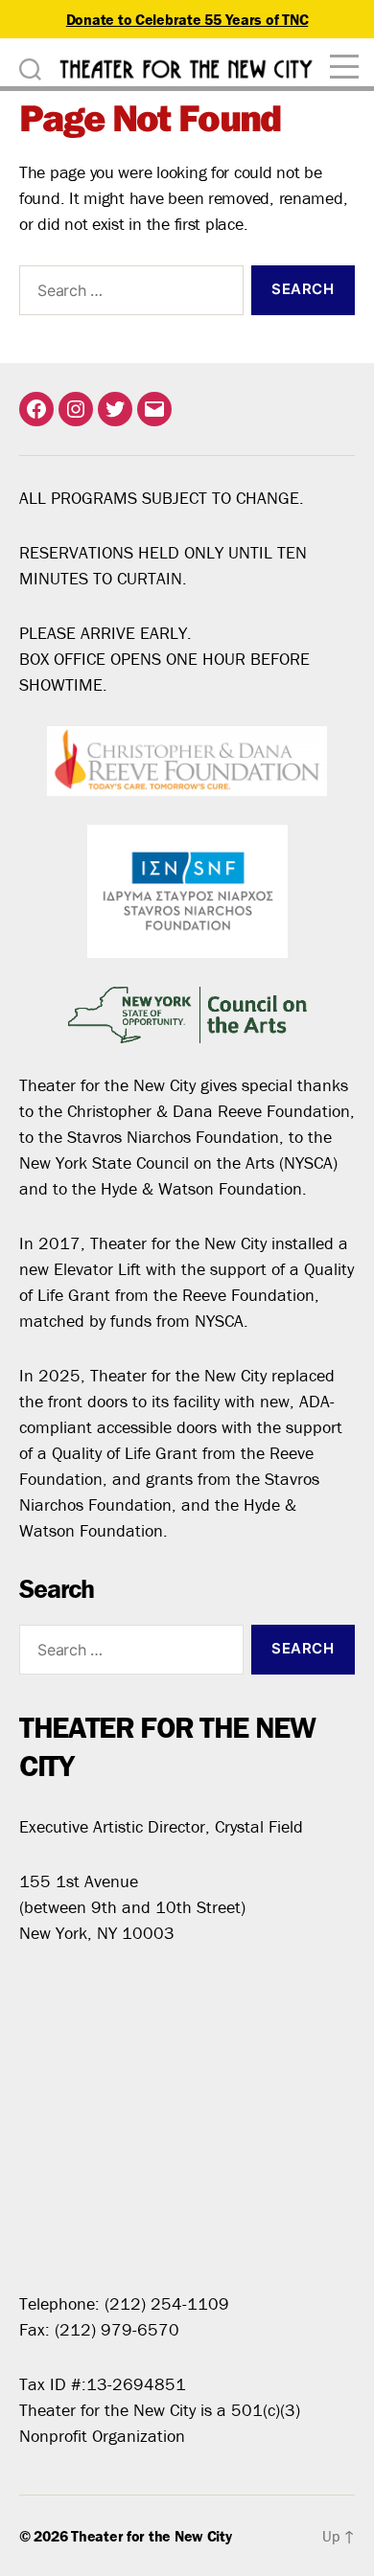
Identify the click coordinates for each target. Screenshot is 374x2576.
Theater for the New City (152, 2536)
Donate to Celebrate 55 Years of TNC (187, 19)
